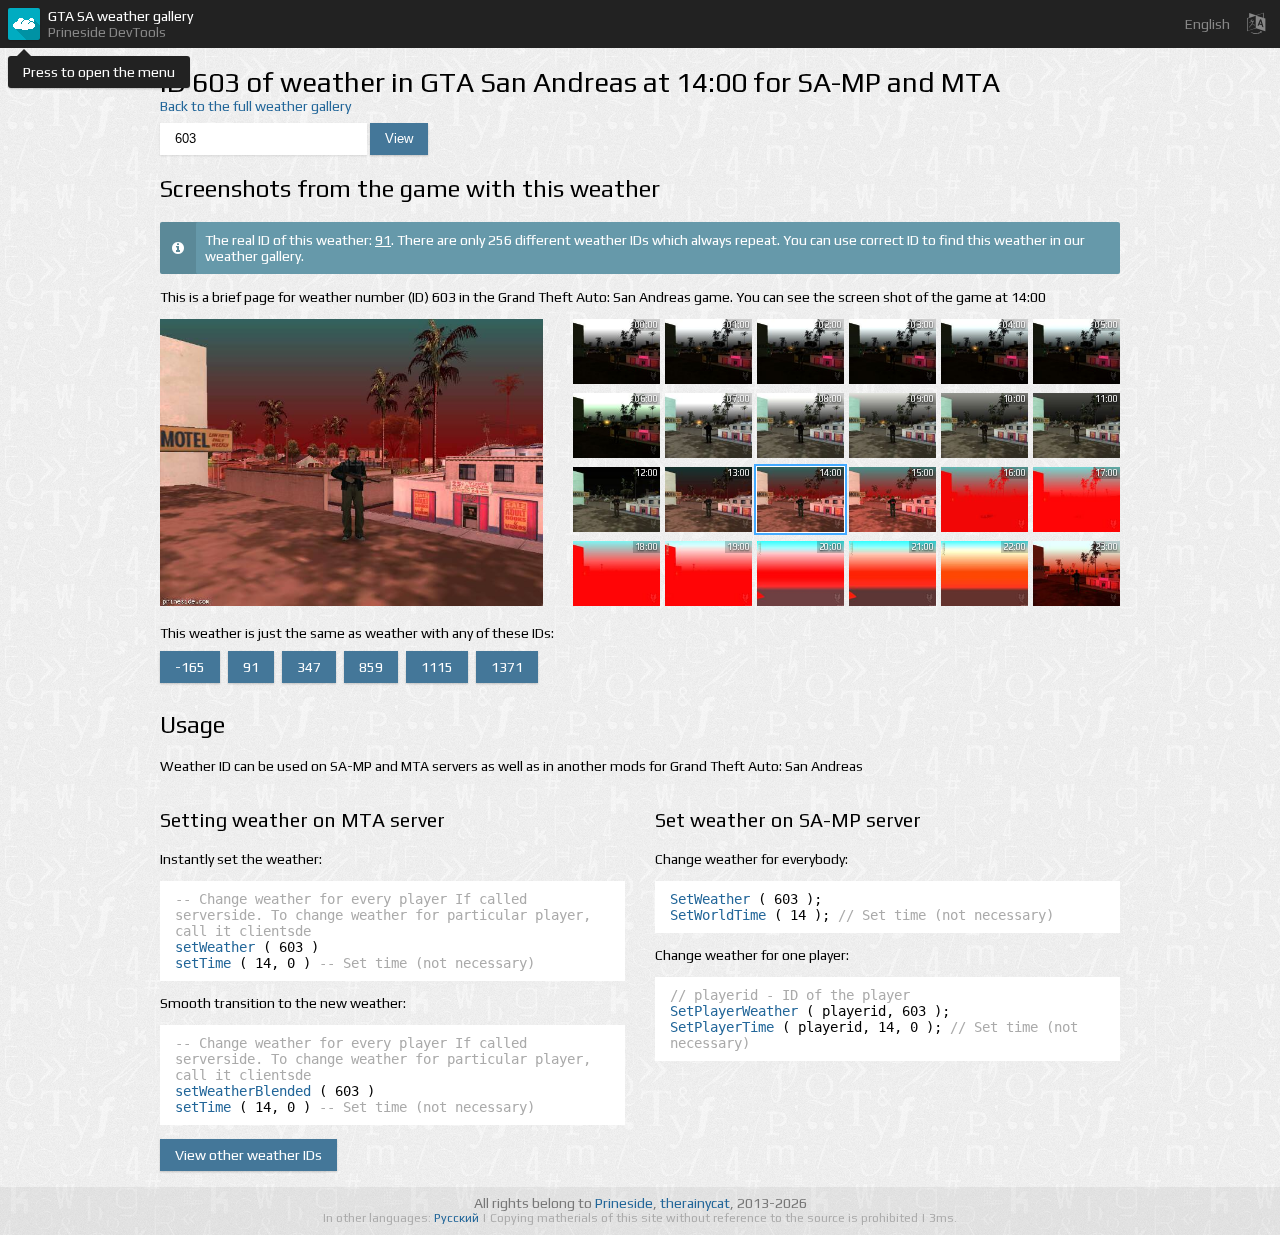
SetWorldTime (718, 915)
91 (383, 240)
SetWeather (710, 899)
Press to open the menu (99, 72)
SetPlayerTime (722, 1027)
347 (309, 667)
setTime (203, 963)
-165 (190, 667)
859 (371, 667)
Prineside (624, 1203)
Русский (458, 1218)
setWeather (215, 947)
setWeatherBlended (243, 1091)
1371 (507, 667)
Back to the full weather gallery (255, 106)
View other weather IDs (248, 1155)
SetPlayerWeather (734, 1011)
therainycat (695, 1203)
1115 (437, 667)
